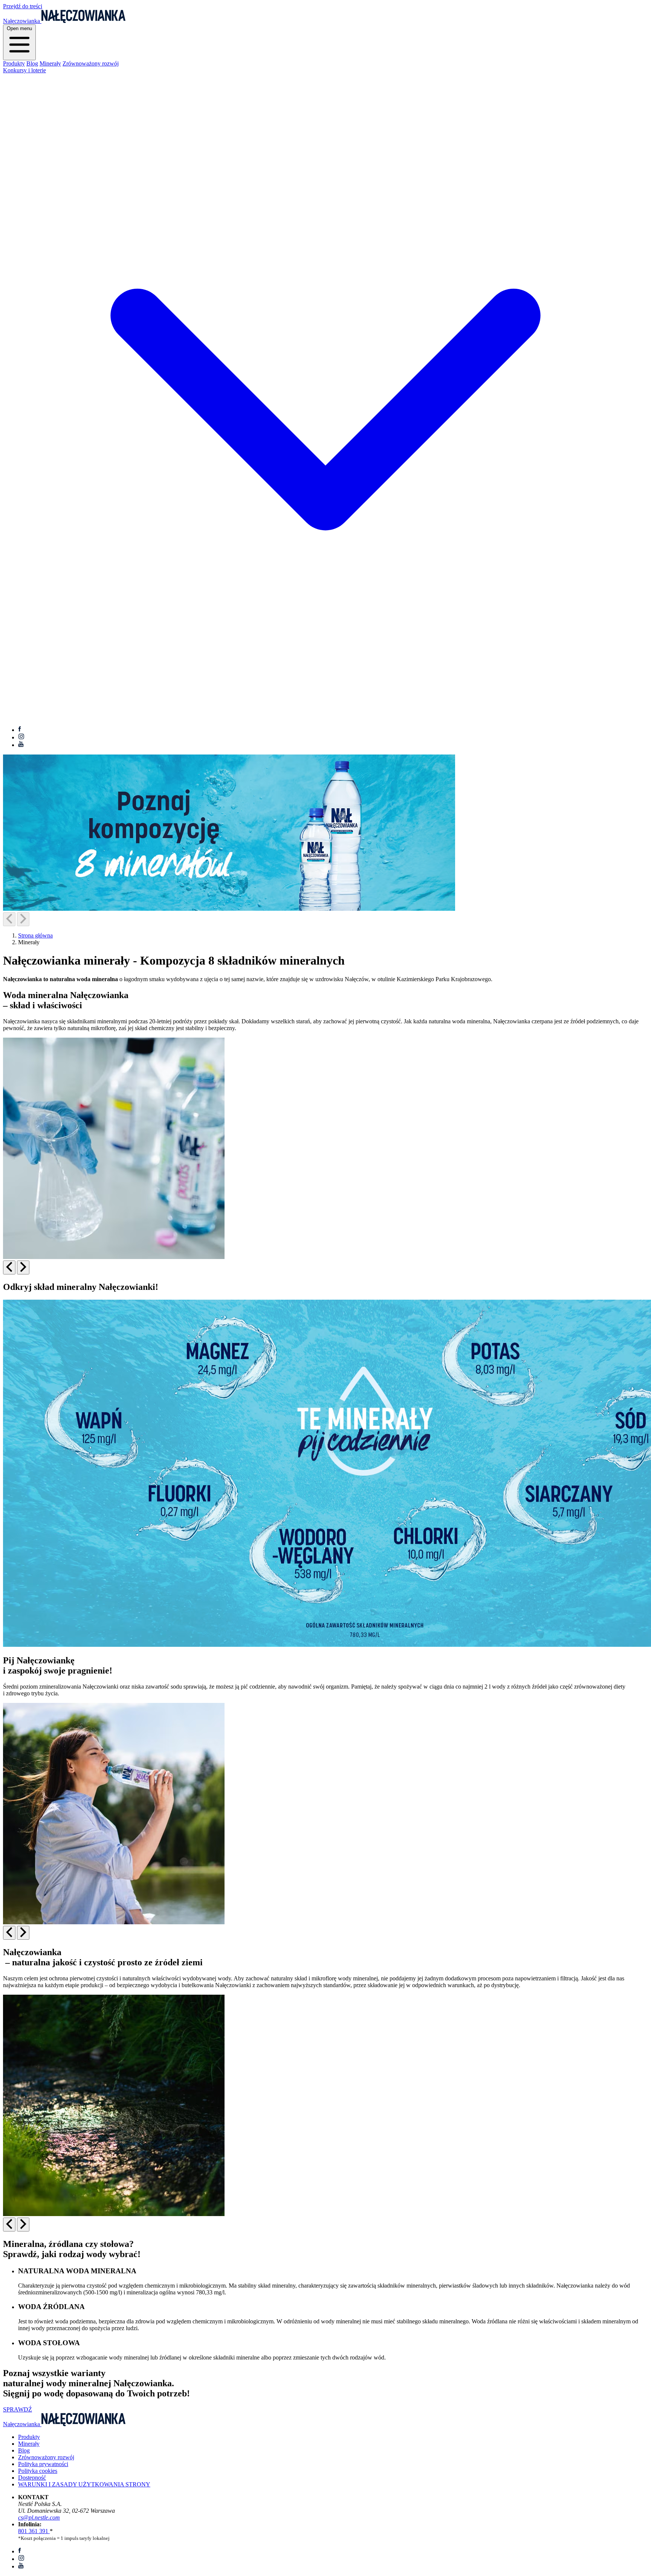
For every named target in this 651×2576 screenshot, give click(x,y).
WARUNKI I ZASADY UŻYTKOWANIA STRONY (84, 2484)
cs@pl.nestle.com (39, 2517)
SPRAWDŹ (18, 2409)
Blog (32, 63)
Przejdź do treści (23, 6)
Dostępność (32, 2478)
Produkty (14, 63)
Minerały (50, 63)
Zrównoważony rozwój (91, 63)
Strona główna (35, 935)
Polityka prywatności (43, 2464)
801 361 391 (34, 2531)
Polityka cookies (38, 2471)
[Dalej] (23, 919)
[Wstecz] (9, 919)
